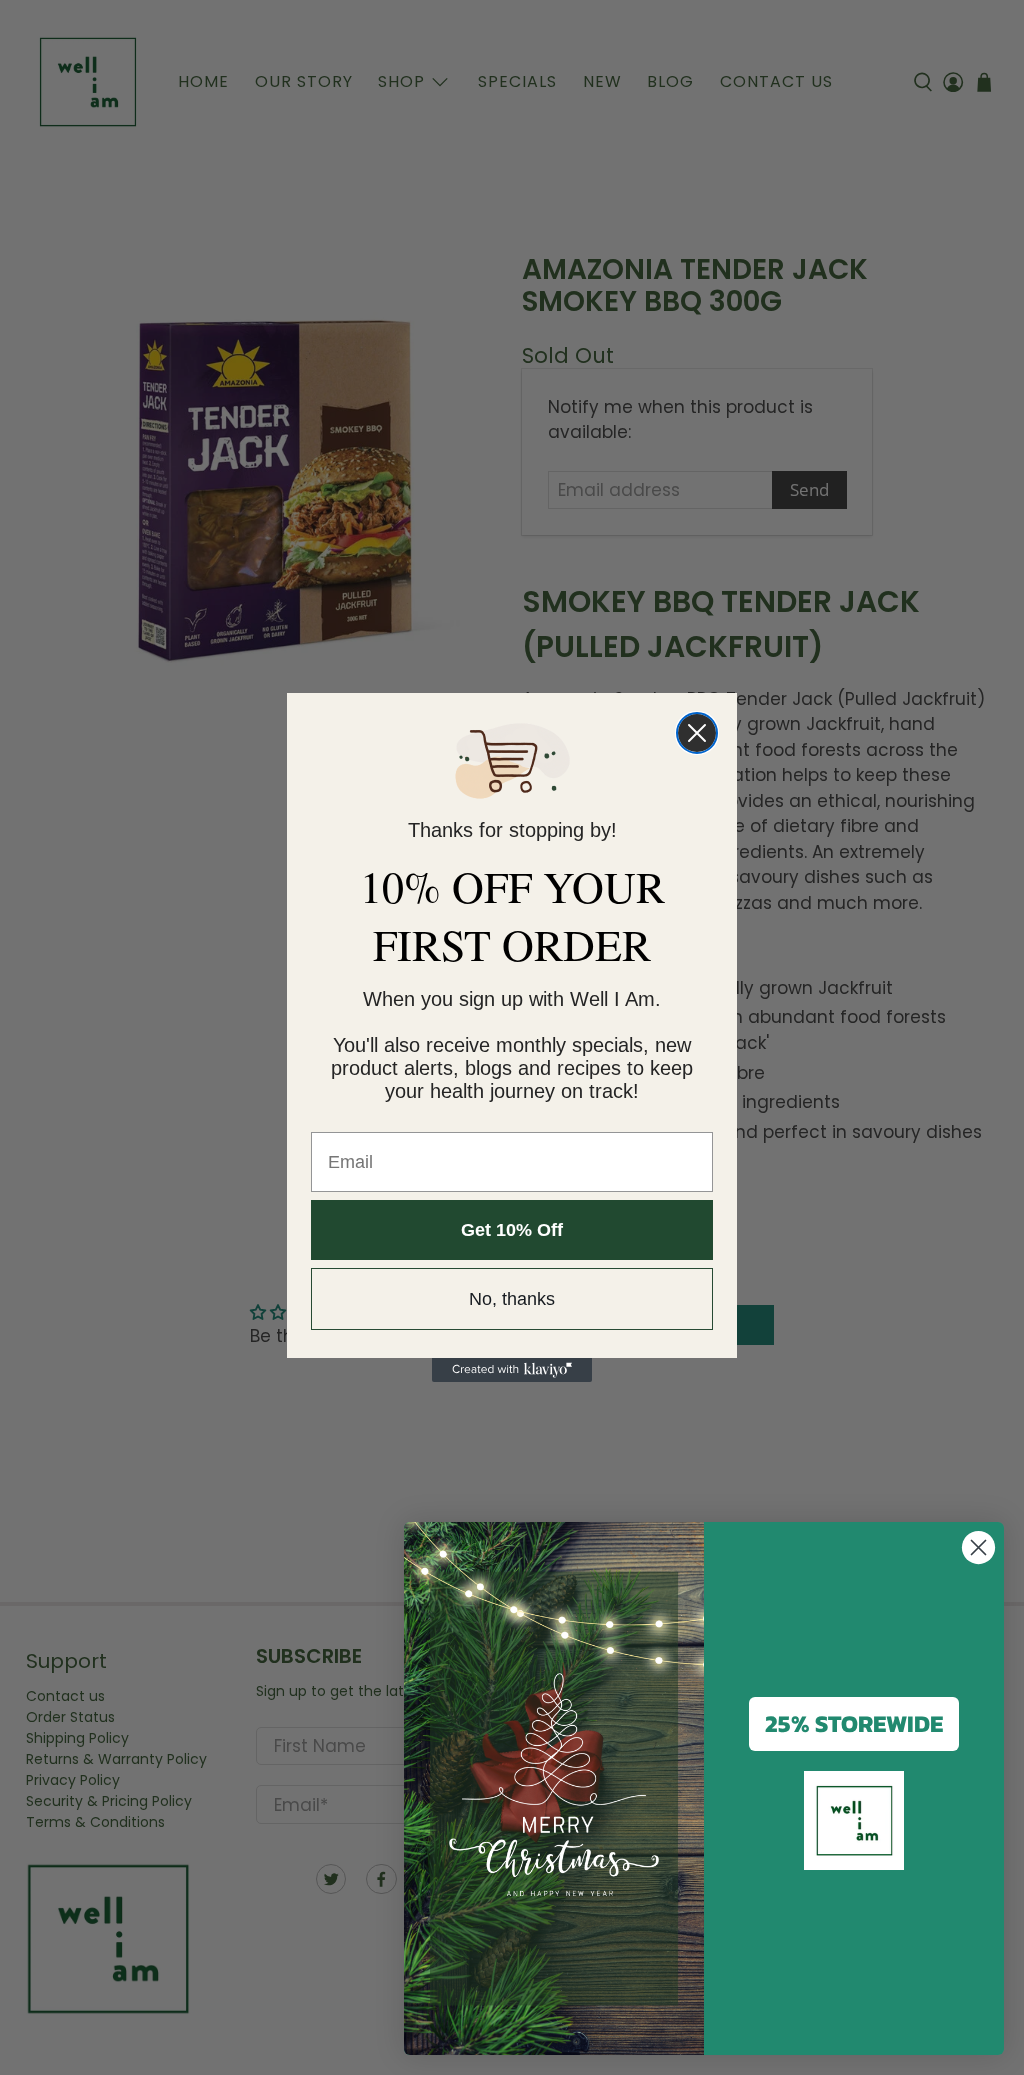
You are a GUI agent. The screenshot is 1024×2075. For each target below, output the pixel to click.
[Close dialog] (697, 733)
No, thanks (512, 1299)
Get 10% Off (512, 1230)
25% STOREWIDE (854, 1723)
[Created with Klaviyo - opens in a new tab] (512, 1370)
